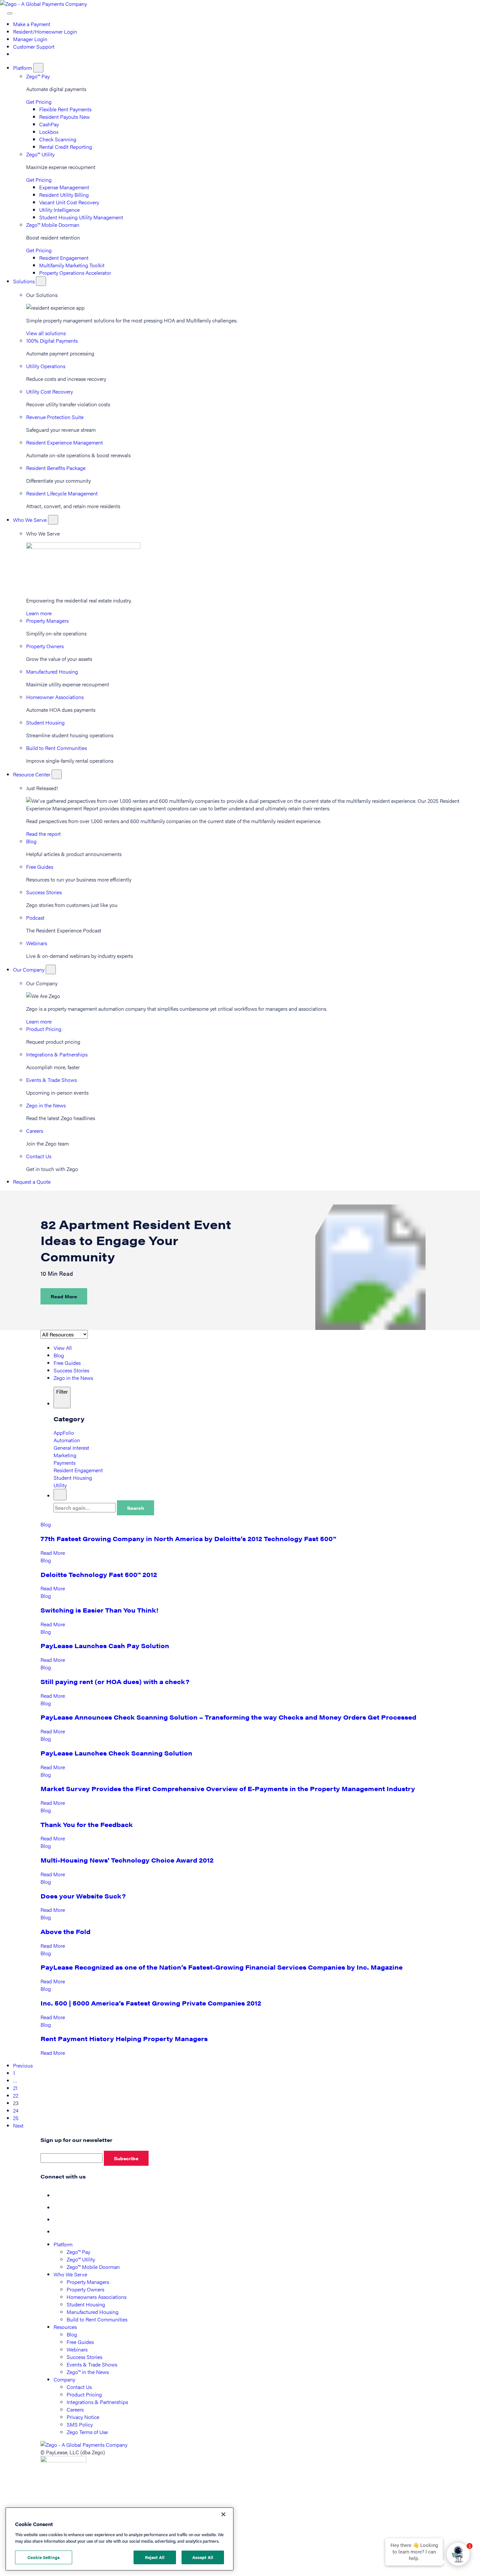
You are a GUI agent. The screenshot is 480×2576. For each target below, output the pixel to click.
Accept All (203, 2557)
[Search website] (4, 11)
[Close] (223, 2514)
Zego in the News (46, 1105)
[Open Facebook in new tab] (59, 2195)
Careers (35, 1131)
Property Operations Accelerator (75, 273)
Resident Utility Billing (64, 195)
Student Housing (45, 722)
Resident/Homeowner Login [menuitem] (45, 31)
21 (15, 2088)
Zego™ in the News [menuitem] (88, 2372)
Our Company (29, 969)
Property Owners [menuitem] (85, 2289)
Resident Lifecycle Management (62, 493)
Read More (64, 1296)
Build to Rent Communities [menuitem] (97, 2319)
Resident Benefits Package (56, 468)
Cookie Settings (44, 2557)
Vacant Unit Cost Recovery (69, 202)
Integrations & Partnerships (57, 1054)
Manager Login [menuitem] (30, 39)
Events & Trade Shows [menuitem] (92, 2364)
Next (18, 2125)
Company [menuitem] (64, 2379)
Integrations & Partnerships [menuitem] (97, 2402)
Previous (23, 2065)
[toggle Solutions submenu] (41, 281)
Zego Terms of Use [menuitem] (87, 2432)
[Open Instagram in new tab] (59, 2232)
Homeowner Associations (55, 697)
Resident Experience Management (64, 442)
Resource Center (32, 774)
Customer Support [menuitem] (34, 47)
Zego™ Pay (38, 76)
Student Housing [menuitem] (86, 2304)
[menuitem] (16, 54)
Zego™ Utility (40, 154)
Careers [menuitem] (75, 2409)
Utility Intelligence (59, 210)
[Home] (43, 4)
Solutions (24, 281)
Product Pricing (44, 1029)
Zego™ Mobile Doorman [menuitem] (93, 2267)
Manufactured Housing (52, 671)
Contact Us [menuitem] (79, 2387)
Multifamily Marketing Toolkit (72, 265)
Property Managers (47, 621)
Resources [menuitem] (65, 2327)
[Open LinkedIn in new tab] (59, 2219)
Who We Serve (31, 520)
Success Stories (44, 892)
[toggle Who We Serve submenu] (53, 520)
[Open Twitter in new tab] (59, 2207)
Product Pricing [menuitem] (84, 2394)
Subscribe (126, 2158)
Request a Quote (32, 1182)
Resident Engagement (64, 258)
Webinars (37, 943)
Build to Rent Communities (56, 748)
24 (16, 2110)
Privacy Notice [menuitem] (83, 2417)
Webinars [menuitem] (77, 2349)
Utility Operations (46, 366)
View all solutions (46, 333)
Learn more (39, 613)
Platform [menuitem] (63, 2244)
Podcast (35, 918)
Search (136, 1508)
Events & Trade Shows (51, 1080)
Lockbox (49, 132)
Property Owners (45, 646)
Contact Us (39, 1156)
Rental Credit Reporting (66, 147)
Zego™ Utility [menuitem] (81, 2259)
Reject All (155, 2557)
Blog (31, 841)
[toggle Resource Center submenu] (57, 774)
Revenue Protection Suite (55, 417)
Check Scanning (58, 139)
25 (16, 2118)
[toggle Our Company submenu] (51, 969)
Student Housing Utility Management (81, 217)
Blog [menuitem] (72, 2334)
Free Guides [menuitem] (80, 2342)
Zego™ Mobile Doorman (53, 225)
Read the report (43, 834)
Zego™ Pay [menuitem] (78, 2252)
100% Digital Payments (52, 341)
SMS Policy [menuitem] (80, 2424)
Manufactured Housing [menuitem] (93, 2312)
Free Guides (40, 867)
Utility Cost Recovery (49, 391)
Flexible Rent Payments (65, 109)
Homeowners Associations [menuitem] (96, 2297)
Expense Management (64, 187)
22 (16, 2095)
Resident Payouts (64, 117)
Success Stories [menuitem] (84, 2357)
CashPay (49, 124)
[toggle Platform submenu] (38, 68)
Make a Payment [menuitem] (32, 24)
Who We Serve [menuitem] (70, 2274)
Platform (23, 68)
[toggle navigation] (10, 13)
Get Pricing (39, 102)
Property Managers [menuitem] (88, 2282)
